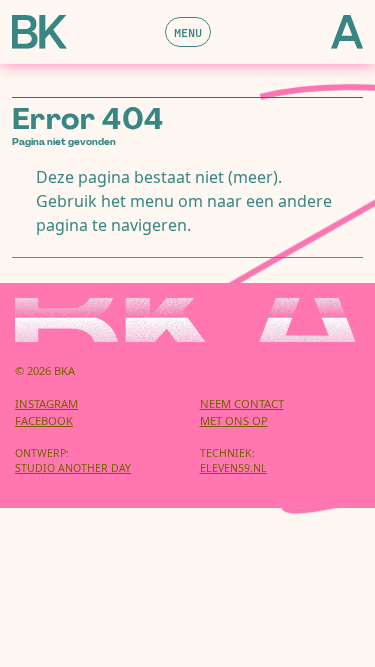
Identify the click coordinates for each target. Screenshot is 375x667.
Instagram (46, 403)
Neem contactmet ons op (242, 412)
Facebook (44, 420)
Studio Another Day (73, 468)
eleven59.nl (233, 468)
